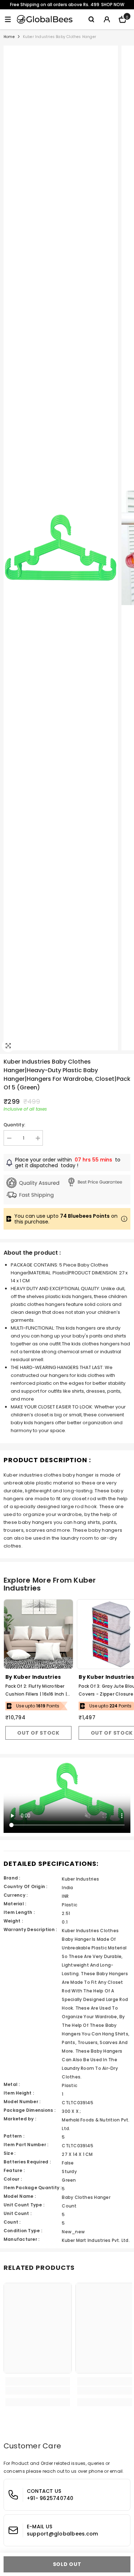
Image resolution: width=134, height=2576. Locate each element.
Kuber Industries (37, 1677)
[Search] (91, 19)
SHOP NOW (113, 4)
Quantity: (14, 1125)
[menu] (8, 19)
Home (9, 37)
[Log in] (107, 19)
